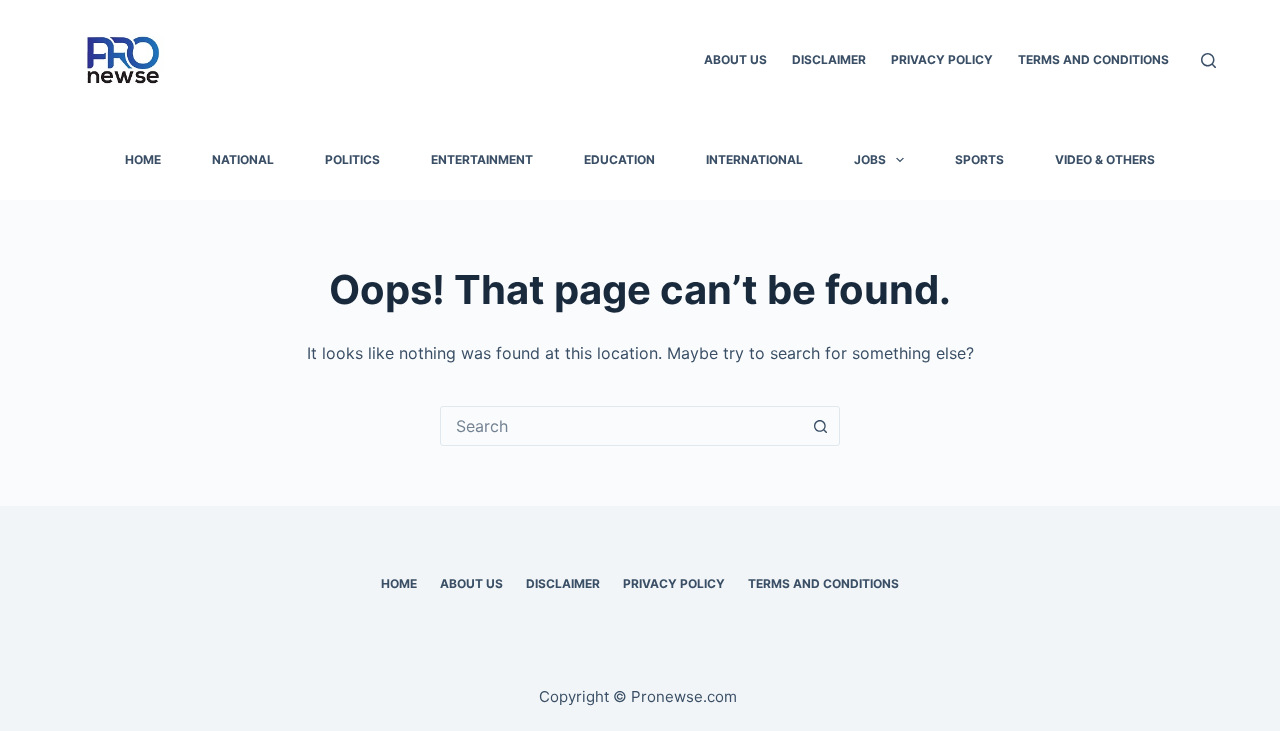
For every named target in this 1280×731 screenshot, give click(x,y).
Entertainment (482, 159)
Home (399, 583)
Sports (979, 159)
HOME (143, 159)
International (754, 159)
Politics (352, 159)
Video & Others (1105, 159)
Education (619, 159)
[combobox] (621, 426)
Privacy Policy (942, 59)
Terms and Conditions (1093, 59)
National (243, 159)
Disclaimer (829, 59)
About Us (735, 59)
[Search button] (820, 426)
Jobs (870, 159)
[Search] (1208, 60)
